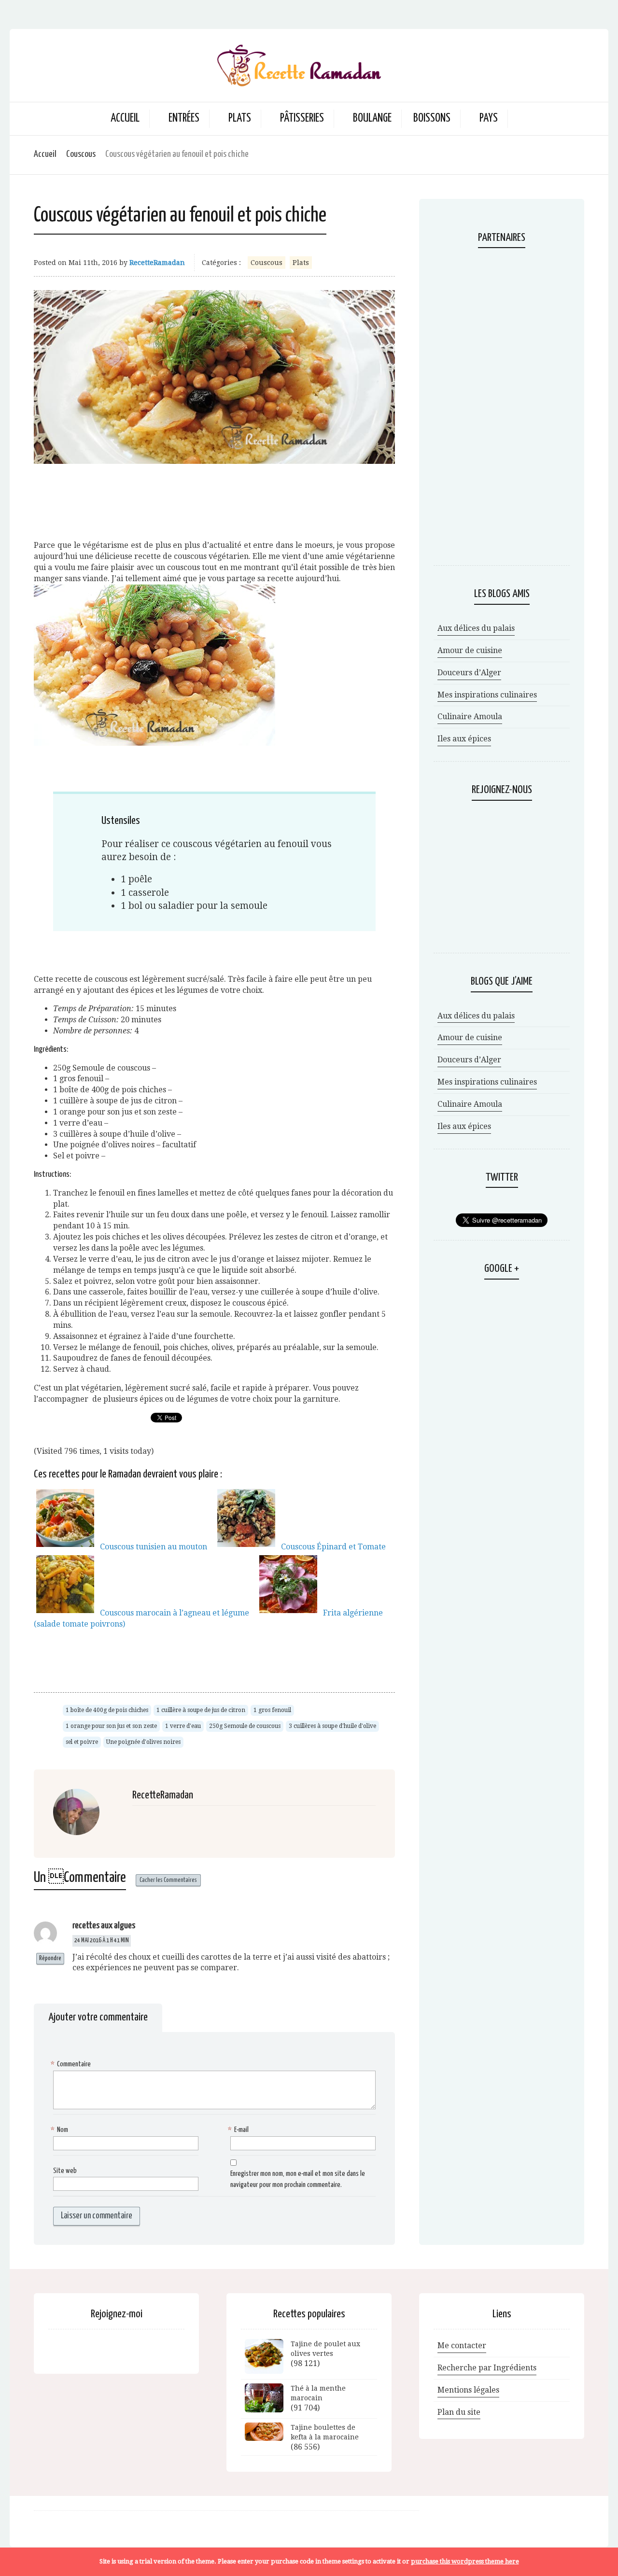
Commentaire (72, 2064)
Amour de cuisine (470, 650)
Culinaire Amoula (470, 717)
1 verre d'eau (183, 1726)
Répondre (50, 1958)
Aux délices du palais (476, 628)
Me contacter (462, 2346)
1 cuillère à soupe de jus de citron (201, 1710)
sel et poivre (82, 1742)
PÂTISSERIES (302, 118)
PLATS (240, 118)
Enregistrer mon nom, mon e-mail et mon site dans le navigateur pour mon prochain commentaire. (298, 2179)
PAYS (489, 118)
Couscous (81, 154)
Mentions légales (468, 2390)
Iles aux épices (464, 739)
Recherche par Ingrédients (487, 2368)
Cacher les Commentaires (168, 1880)
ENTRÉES (184, 118)
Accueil (125, 118)
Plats (301, 263)
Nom (61, 2130)
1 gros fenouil (272, 1710)
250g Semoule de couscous (245, 1726)
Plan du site (459, 2412)
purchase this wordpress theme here (465, 2561)
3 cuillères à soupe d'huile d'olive (332, 1726)
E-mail (239, 2130)
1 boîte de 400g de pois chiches (107, 1710)
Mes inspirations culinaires (487, 695)
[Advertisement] (214, 489)
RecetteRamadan (157, 263)
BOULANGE (372, 118)
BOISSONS (432, 118)
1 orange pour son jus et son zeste (111, 1726)
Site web (65, 2171)
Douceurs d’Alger (469, 673)
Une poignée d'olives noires (143, 1742)
